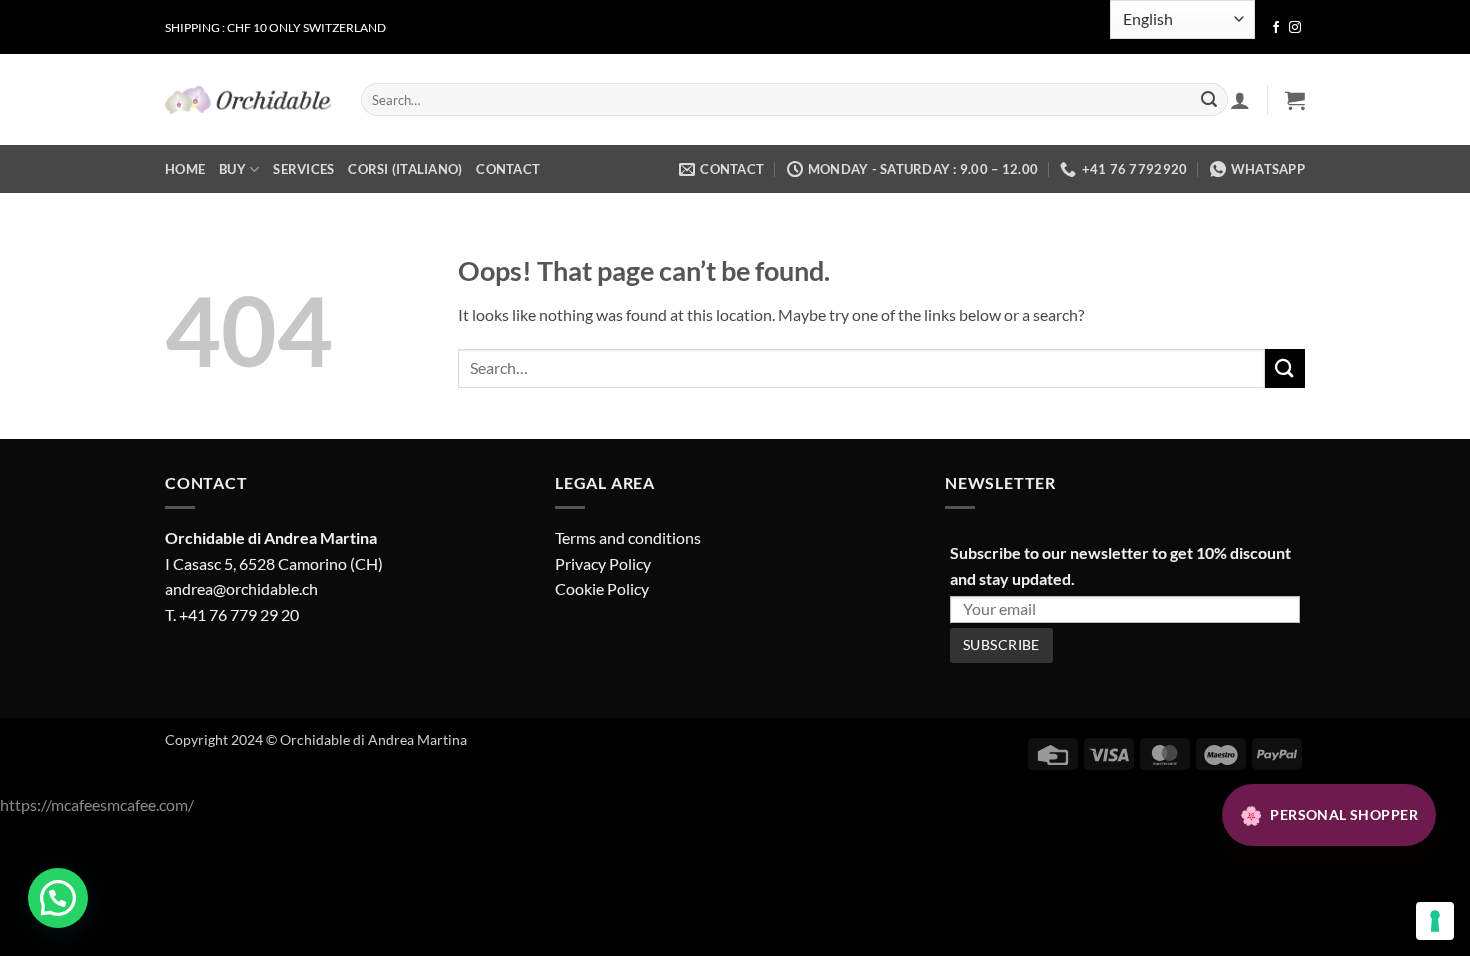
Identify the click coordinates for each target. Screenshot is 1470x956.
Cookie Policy (602, 588)
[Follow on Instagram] (1295, 28)
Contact (508, 169)
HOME (185, 169)
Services (303, 169)
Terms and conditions (628, 537)
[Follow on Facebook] (1276, 28)
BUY (232, 169)
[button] (1295, 100)
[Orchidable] (248, 100)
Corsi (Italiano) (405, 169)
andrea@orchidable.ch (241, 588)
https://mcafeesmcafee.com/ (97, 804)
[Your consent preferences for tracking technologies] (1435, 921)
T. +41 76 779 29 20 (232, 614)
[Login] (1240, 100)
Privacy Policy (603, 563)
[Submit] (1209, 100)
